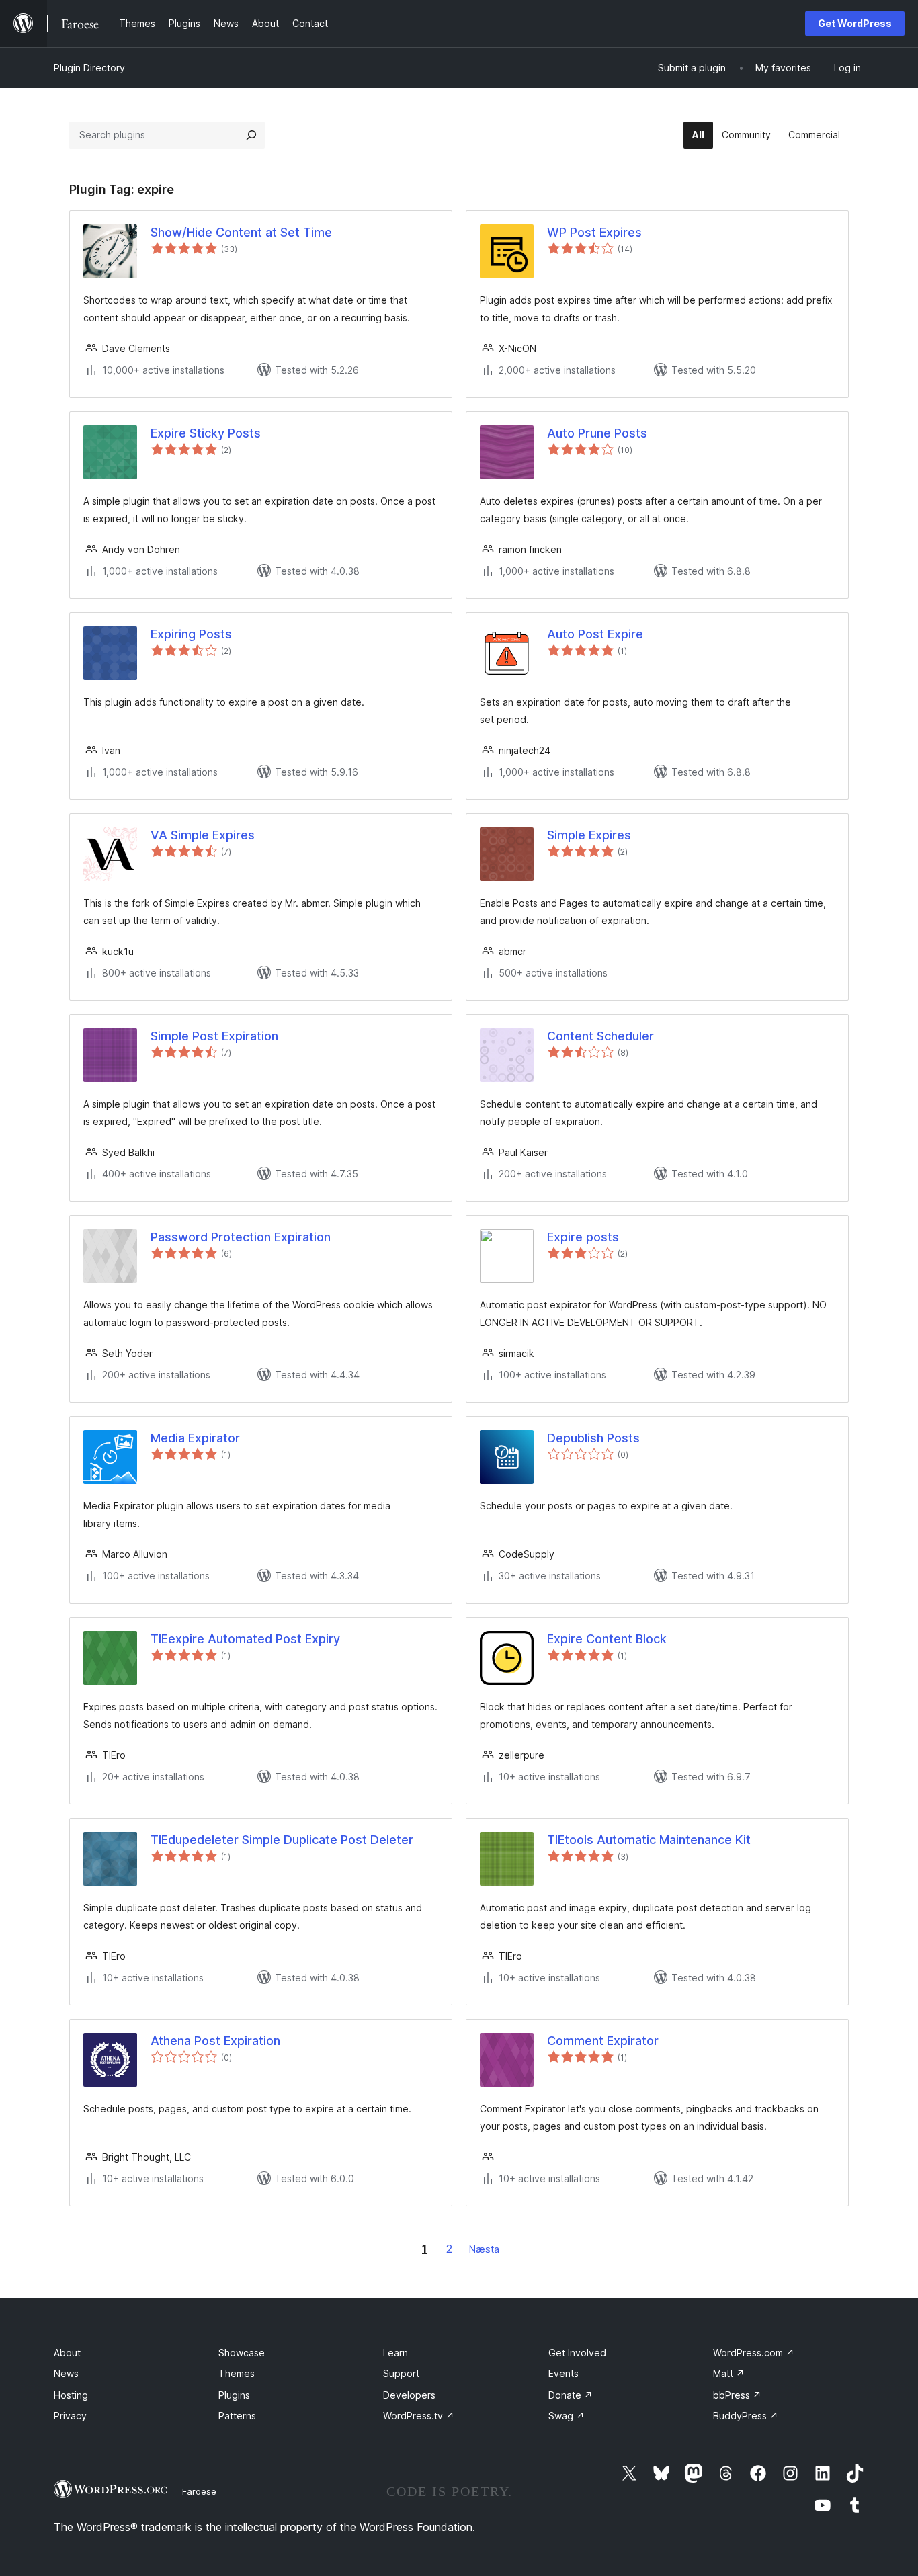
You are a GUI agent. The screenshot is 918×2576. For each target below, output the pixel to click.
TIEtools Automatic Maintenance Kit (649, 1840)
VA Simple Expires (203, 835)
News (66, 2373)
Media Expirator (195, 1438)
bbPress (737, 2395)
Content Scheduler (600, 1036)
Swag (567, 2416)
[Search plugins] (251, 135)
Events (564, 2373)
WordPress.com (754, 2353)
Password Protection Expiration (241, 1237)
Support (401, 2373)
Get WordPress (855, 23)
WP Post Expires (594, 232)
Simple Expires (589, 835)
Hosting (71, 2395)
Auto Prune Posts (597, 433)
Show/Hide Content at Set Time (241, 232)
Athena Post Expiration (215, 2041)
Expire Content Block (607, 1639)
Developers (409, 2395)
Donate (571, 2395)
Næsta (484, 2249)
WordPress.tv (419, 2416)
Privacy (70, 2416)
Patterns (237, 2416)
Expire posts (583, 1237)
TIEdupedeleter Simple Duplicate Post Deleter (282, 1840)
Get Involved (577, 2353)
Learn (395, 2353)
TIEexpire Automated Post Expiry (245, 1639)
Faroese (199, 2491)
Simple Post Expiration (214, 1036)
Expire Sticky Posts (206, 433)
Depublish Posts (593, 1438)
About (67, 2353)
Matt (729, 2373)
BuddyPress (746, 2416)
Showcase (242, 2353)
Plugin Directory (89, 68)
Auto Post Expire (595, 634)
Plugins (234, 2395)
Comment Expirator (603, 2041)
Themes (237, 2373)
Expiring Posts (191, 634)
